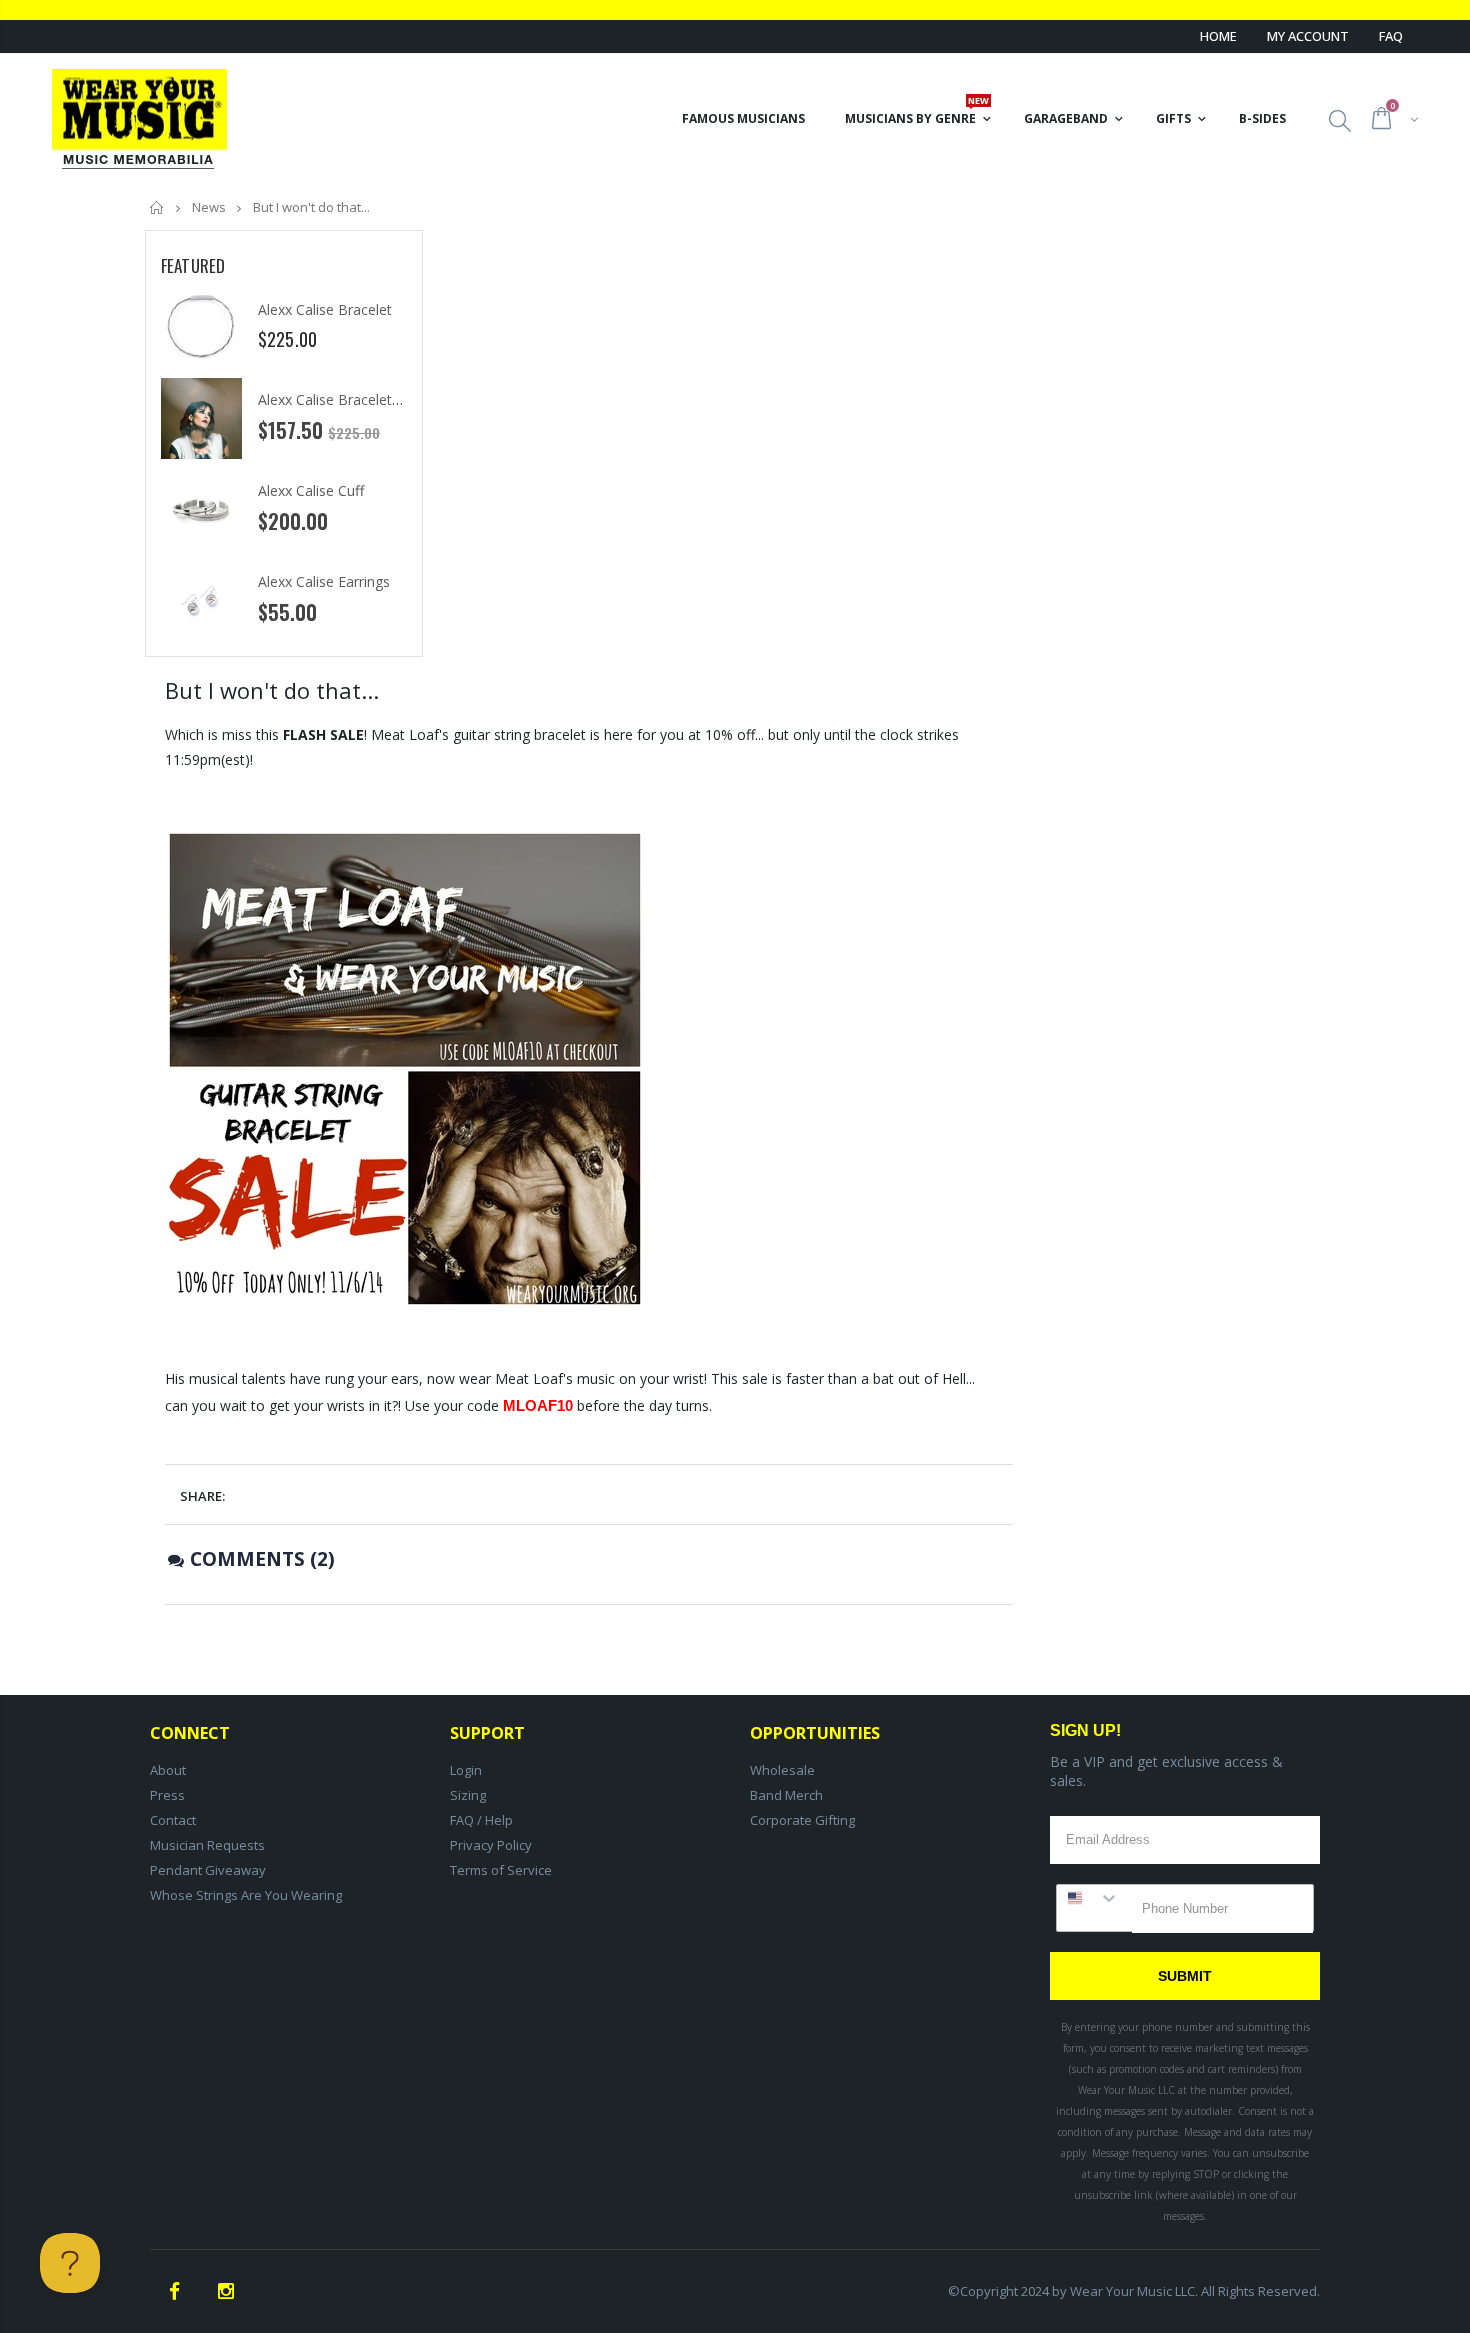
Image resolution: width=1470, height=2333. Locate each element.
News (209, 207)
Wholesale (782, 1770)
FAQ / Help (481, 1820)
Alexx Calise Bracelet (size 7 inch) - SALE (388, 399)
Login (466, 1770)
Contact (173, 1820)
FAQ (1391, 36)
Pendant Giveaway (208, 1870)
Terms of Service (501, 1870)
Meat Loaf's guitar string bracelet (478, 734)
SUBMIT (1185, 1976)
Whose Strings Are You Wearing (246, 1895)
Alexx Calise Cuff (311, 490)
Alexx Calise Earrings (324, 581)
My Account (1308, 36)
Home (1218, 36)
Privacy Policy (491, 1845)
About (168, 1770)
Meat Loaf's (534, 1378)
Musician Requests (207, 1845)
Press (167, 1795)
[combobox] (1094, 1898)
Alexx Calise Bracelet (325, 309)
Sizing (468, 1795)
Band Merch (786, 1795)
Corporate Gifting (802, 1820)
